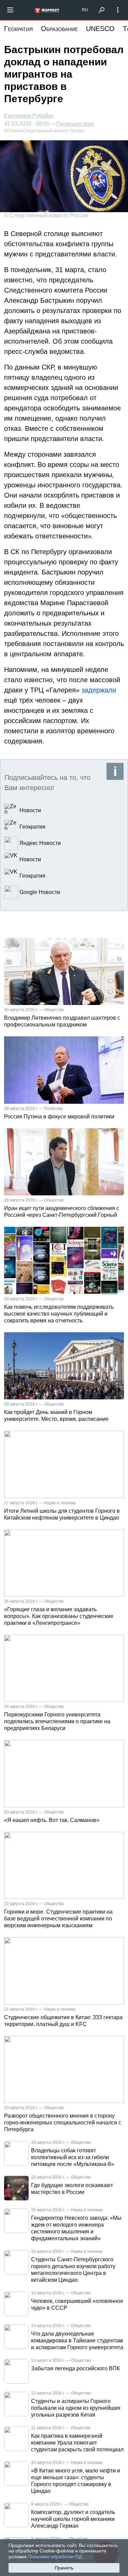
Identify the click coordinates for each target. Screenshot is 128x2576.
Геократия (18, 29)
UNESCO (100, 29)
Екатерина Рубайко (29, 116)
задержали (99, 690)
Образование (59, 29)
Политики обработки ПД (55, 2557)
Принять (64, 2568)
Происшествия (75, 124)
